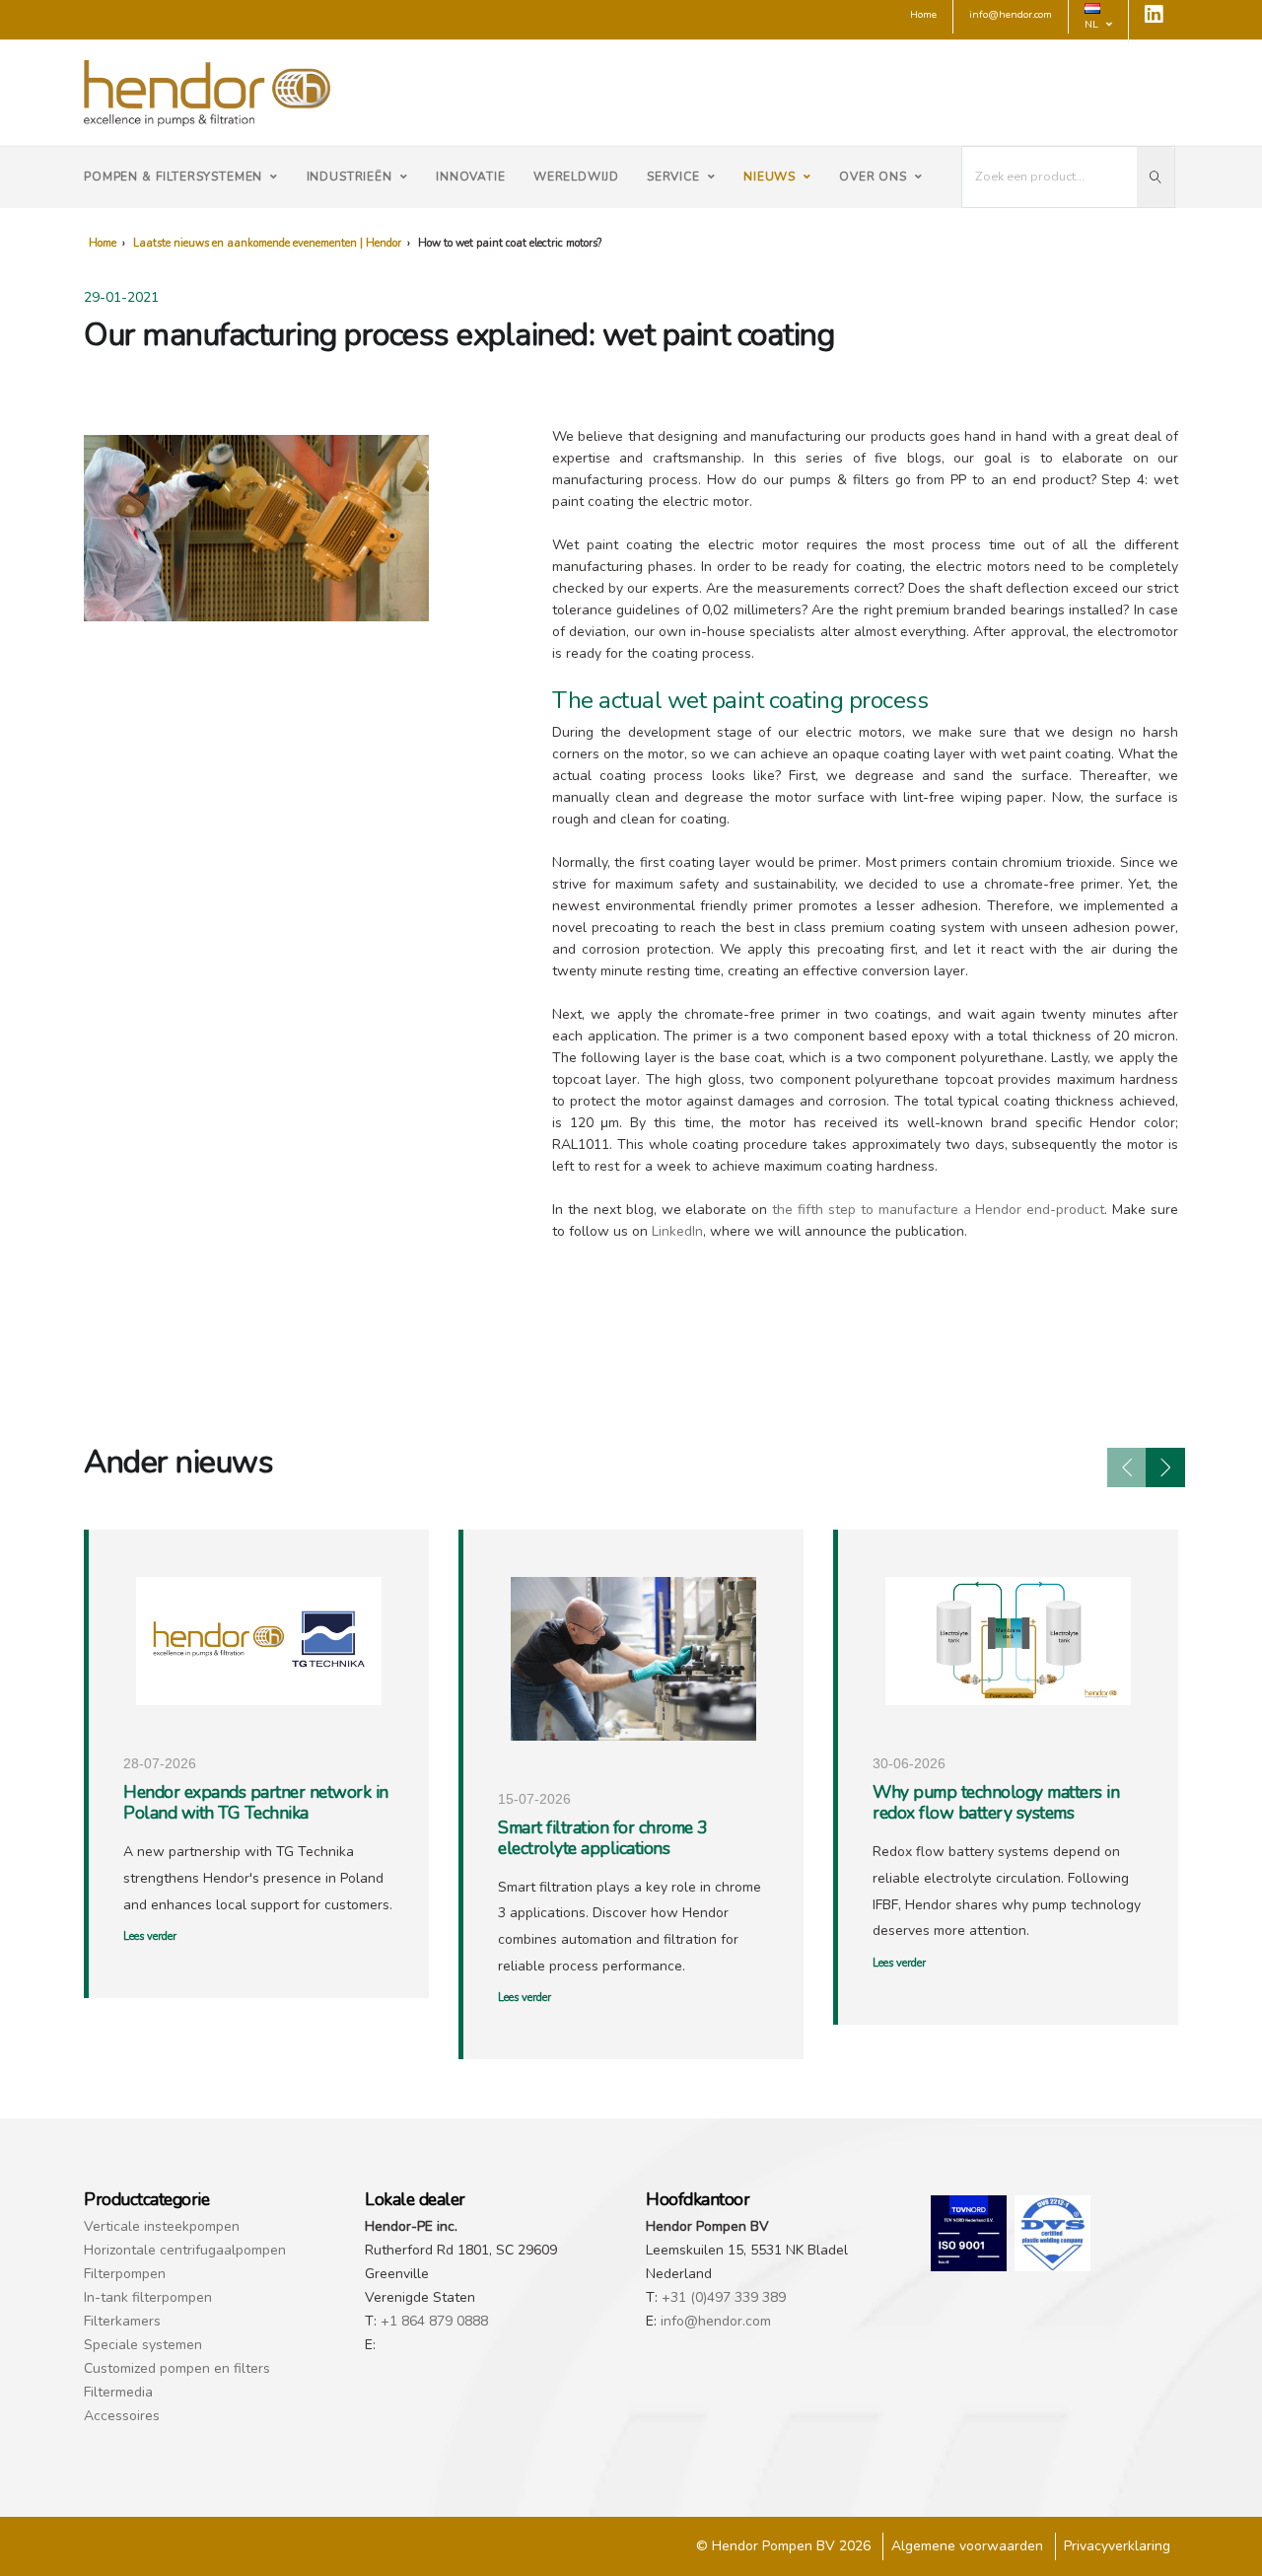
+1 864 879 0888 (434, 2321)
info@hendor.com (716, 2321)
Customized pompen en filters (177, 2368)
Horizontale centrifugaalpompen (185, 2250)
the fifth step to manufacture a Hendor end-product (938, 1210)
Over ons (873, 177)
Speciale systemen (143, 2345)
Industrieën (350, 177)
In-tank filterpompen (148, 2297)
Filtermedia (118, 2392)
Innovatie (471, 177)
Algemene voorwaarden (967, 2546)
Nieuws (770, 177)
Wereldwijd (576, 177)
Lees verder (150, 1936)
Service (673, 177)
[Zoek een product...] (1156, 177)
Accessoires (122, 2416)
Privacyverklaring (1117, 2546)
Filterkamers (122, 2321)
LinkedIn (677, 1231)
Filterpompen (125, 2274)
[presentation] (1127, 1467)
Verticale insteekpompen (162, 2226)
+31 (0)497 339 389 (724, 2297)
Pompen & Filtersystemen (173, 177)
